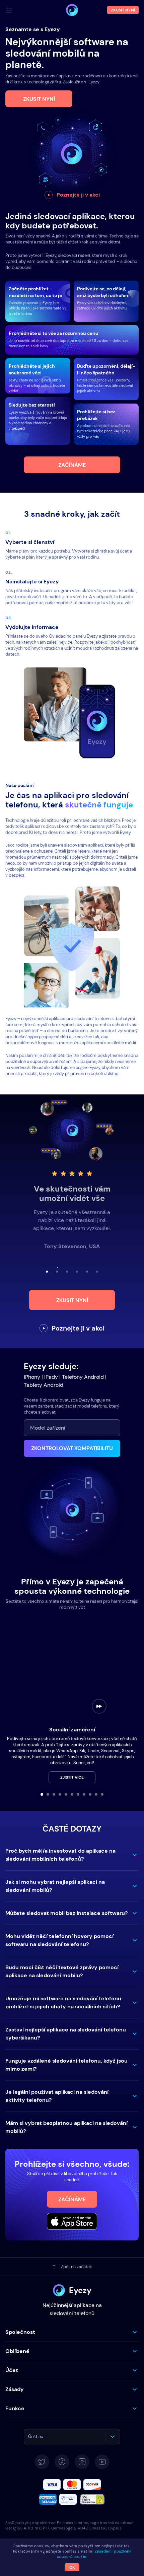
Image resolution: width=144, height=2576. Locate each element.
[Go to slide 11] (102, 1794)
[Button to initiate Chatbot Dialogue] (129, 2565)
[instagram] (82, 2462)
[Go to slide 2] (48, 1794)
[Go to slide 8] (84, 1794)
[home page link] (72, 10)
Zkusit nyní (39, 99)
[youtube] (102, 2462)
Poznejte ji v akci (78, 195)
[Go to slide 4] (60, 1794)
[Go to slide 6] (72, 1794)
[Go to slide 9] (90, 1794)
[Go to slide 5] (66, 1794)
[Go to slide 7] (78, 1794)
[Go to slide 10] (96, 1794)
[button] (72, 1855)
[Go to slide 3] (54, 1794)
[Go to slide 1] (42, 1794)
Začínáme (72, 465)
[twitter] (42, 2462)
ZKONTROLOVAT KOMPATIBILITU (72, 1448)
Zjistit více (72, 1777)
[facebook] (62, 2462)
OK (72, 2567)
